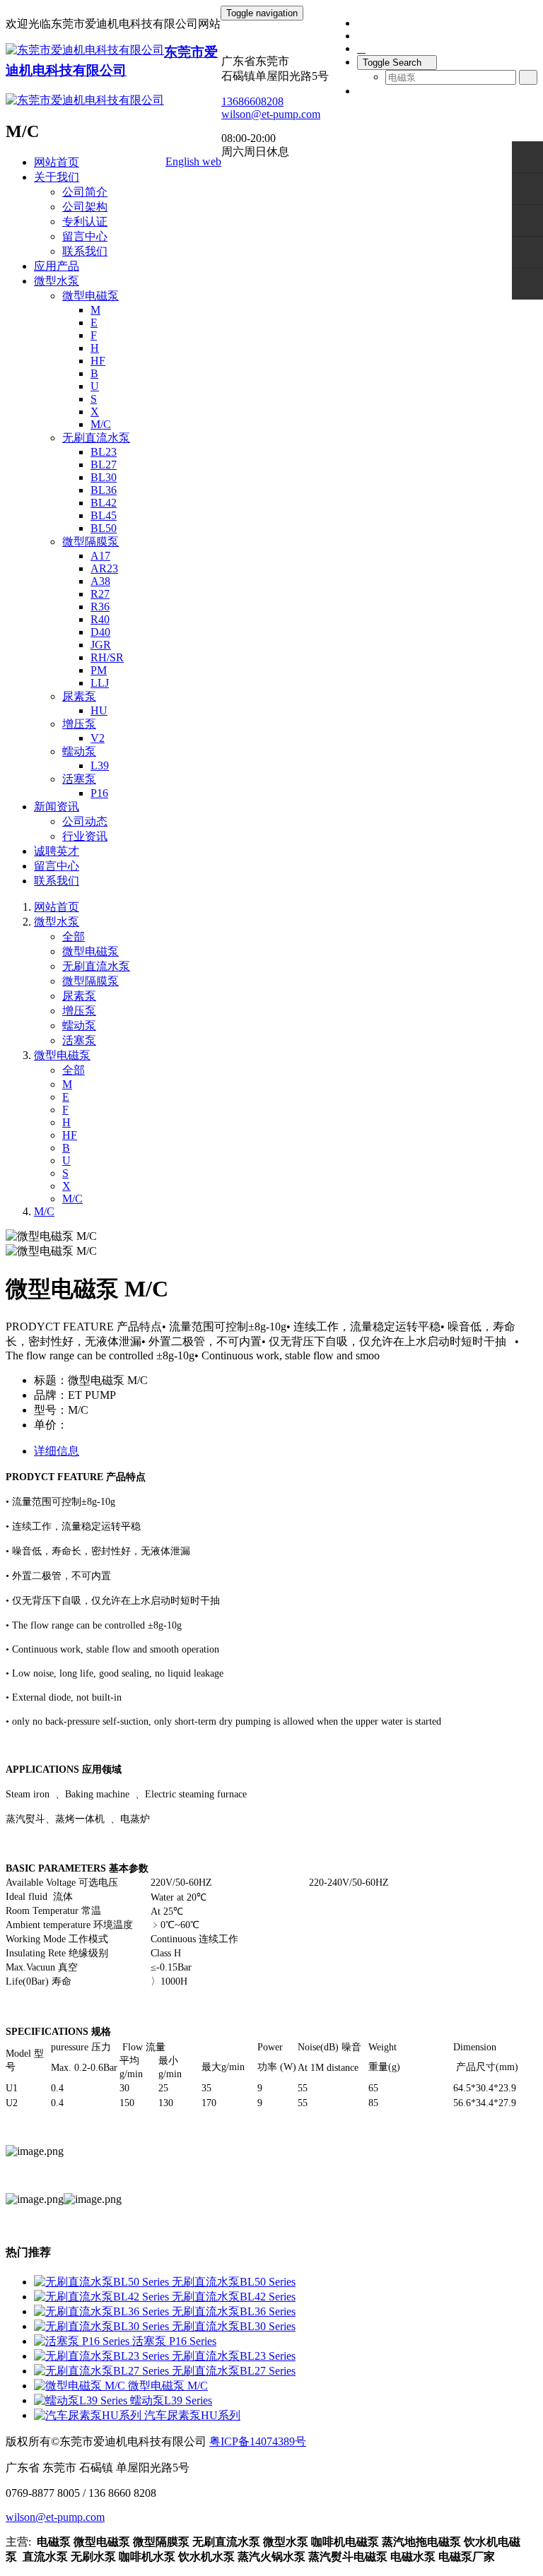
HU (99, 710)
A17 (100, 556)
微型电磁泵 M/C (168, 2386)
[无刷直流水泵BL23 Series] (103, 2356)
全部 (74, 937)
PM (99, 670)
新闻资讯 (57, 807)
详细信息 (57, 1451)
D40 (100, 632)
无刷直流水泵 (96, 438)
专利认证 (85, 221)
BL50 (104, 528)
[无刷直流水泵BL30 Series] (103, 2326)
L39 (100, 766)
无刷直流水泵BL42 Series (234, 2297)
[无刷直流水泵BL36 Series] (103, 2311)
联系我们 (85, 251)
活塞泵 (79, 779)
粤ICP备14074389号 (258, 2441)
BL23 (104, 452)
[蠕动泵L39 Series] (82, 2400)
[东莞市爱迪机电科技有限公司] (85, 51)
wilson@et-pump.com (271, 114)
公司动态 (85, 821)
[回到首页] (527, 284)
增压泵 (79, 724)
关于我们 (57, 177)
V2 (98, 738)
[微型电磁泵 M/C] (81, 2386)
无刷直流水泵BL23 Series (234, 2356)
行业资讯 (85, 836)
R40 (100, 619)
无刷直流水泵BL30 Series (234, 2326)
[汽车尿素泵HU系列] (89, 2415)
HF (98, 361)
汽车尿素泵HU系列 (192, 2415)
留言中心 (85, 236)
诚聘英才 (57, 851)
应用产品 (57, 266)
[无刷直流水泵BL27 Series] (103, 2371)
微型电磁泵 (90, 296)
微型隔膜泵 (90, 542)
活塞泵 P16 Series (174, 2341)
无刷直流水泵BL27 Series (234, 2371)
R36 (100, 607)
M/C (101, 424)
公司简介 (85, 192)
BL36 (104, 490)
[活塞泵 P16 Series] (83, 2341)
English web (193, 161)
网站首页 (57, 162)
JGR (101, 645)
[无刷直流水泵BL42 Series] (103, 2297)
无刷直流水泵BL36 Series (234, 2311)
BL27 (104, 465)
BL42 (104, 503)
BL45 (104, 515)
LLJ (100, 683)
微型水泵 (57, 281)
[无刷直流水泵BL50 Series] (103, 2282)
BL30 (104, 477)
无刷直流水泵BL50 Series (234, 2282)
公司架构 (85, 207)
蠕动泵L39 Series (171, 2400)
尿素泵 (79, 696)
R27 (100, 594)
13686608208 (252, 101)
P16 (99, 793)
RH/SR (107, 657)
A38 (100, 581)
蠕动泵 (79, 751)
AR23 (104, 568)
